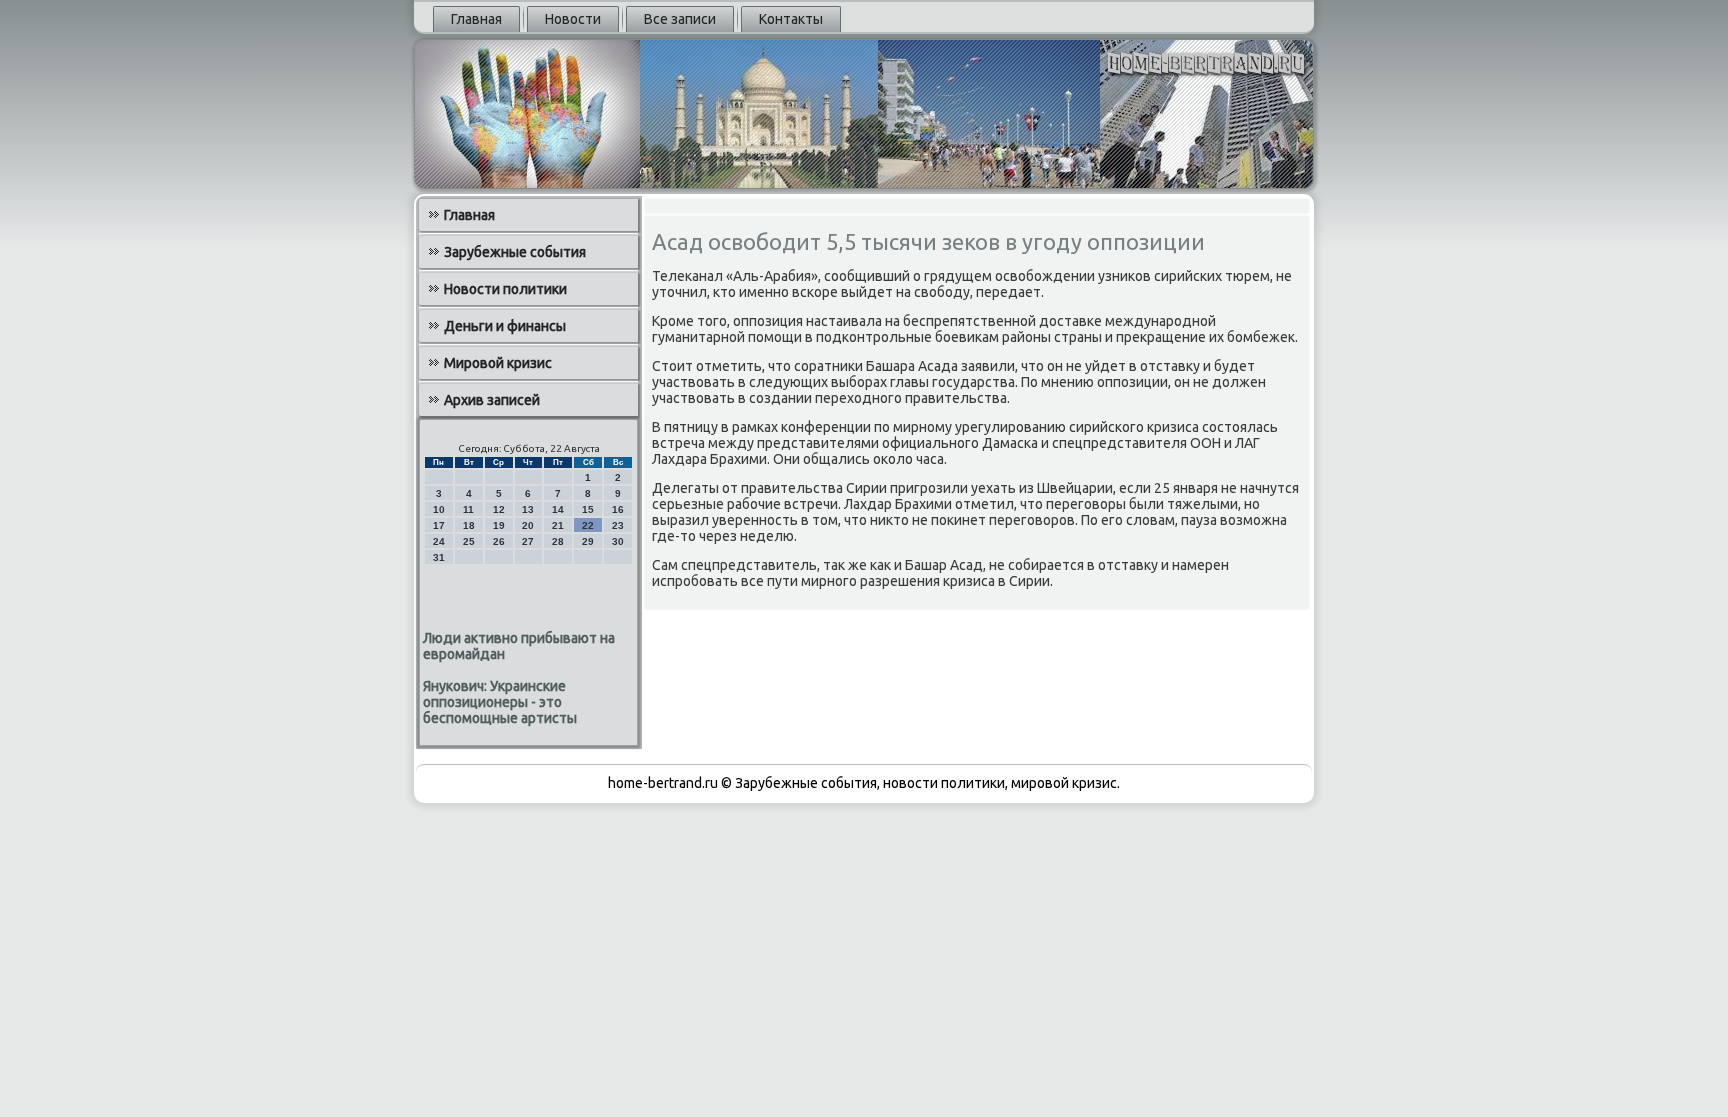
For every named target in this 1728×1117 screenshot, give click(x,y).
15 (588, 509)
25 (469, 541)
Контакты (791, 19)
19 (499, 525)
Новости (573, 19)
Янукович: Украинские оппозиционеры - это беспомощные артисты (500, 702)
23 (618, 525)
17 (439, 525)
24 (439, 541)
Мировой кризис (498, 363)
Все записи (680, 19)
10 (439, 509)
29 (588, 541)
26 (499, 541)
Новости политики (505, 289)
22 (588, 525)
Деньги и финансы (505, 326)
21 (558, 525)
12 (499, 509)
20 (528, 525)
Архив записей (492, 400)
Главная (476, 19)
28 (558, 541)
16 (618, 509)
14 (558, 509)
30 (618, 541)
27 (528, 541)
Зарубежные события (515, 252)
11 (468, 509)
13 (528, 509)
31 (439, 557)
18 (469, 525)
